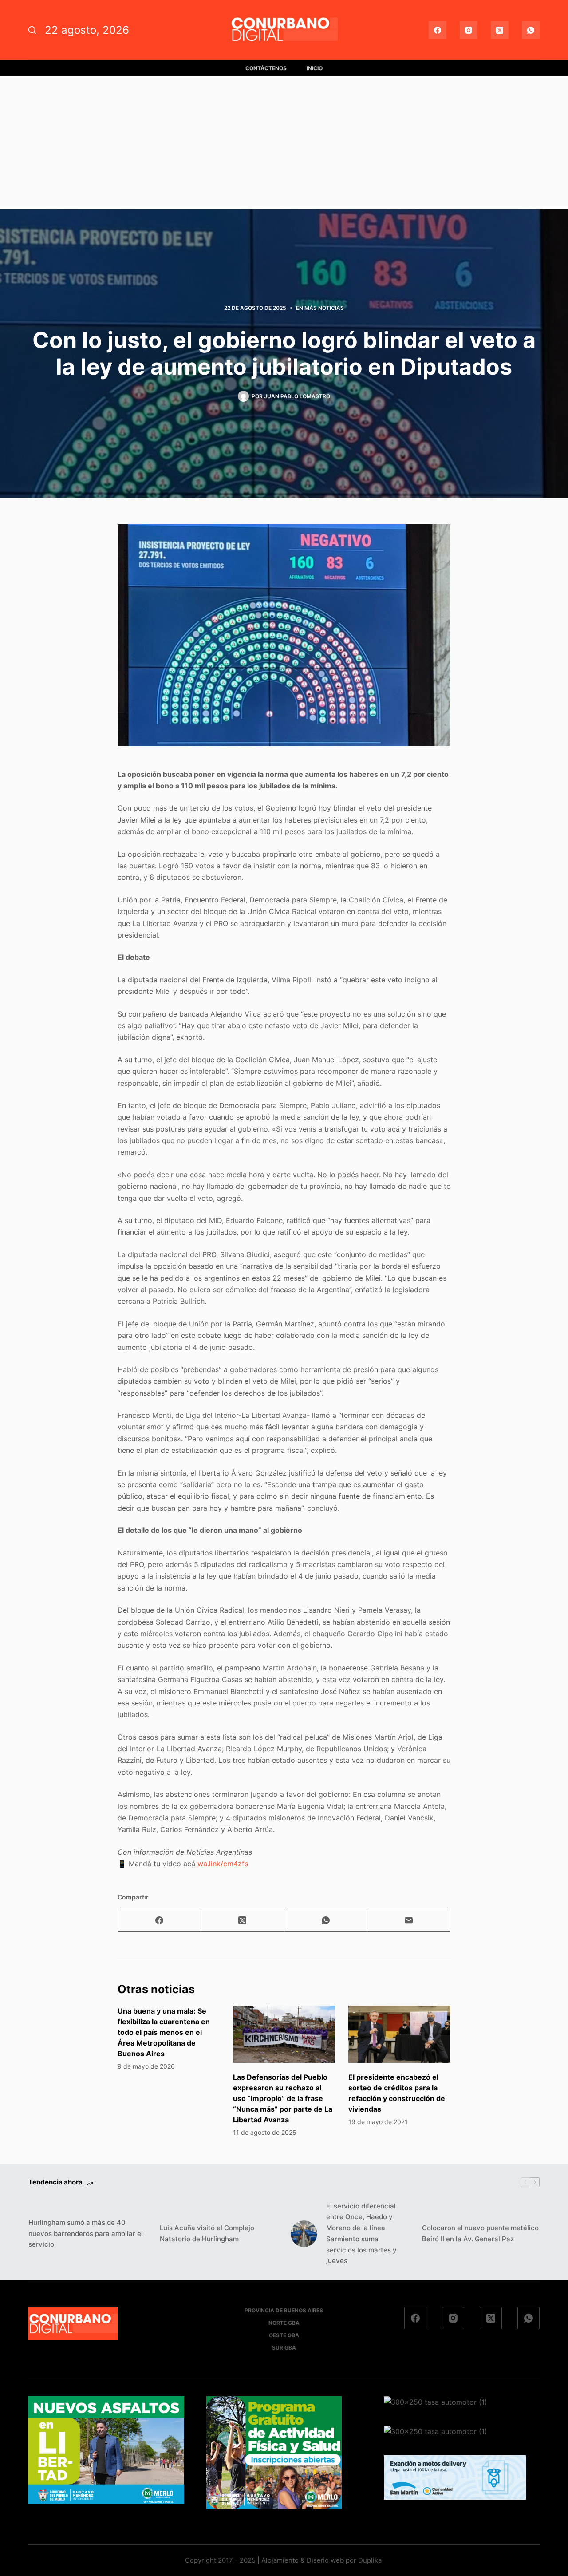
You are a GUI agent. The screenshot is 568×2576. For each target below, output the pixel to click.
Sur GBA (284, 2348)
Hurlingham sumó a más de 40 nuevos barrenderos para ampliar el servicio (86, 2234)
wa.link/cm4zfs (223, 1864)
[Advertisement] (284, 142)
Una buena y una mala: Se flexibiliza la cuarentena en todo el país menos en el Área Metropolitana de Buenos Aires (164, 2032)
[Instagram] (469, 30)
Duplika (370, 2560)
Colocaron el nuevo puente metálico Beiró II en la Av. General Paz (480, 2233)
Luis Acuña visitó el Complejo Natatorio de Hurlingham (207, 2233)
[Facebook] (438, 30)
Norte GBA (284, 2323)
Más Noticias (324, 308)
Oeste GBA (284, 2335)
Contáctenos (266, 68)
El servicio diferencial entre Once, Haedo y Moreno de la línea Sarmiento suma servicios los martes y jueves (361, 2234)
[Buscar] (32, 30)
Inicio (315, 68)
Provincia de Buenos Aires (284, 2310)
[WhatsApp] (531, 30)
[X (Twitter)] (500, 30)
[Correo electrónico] (409, 1921)
